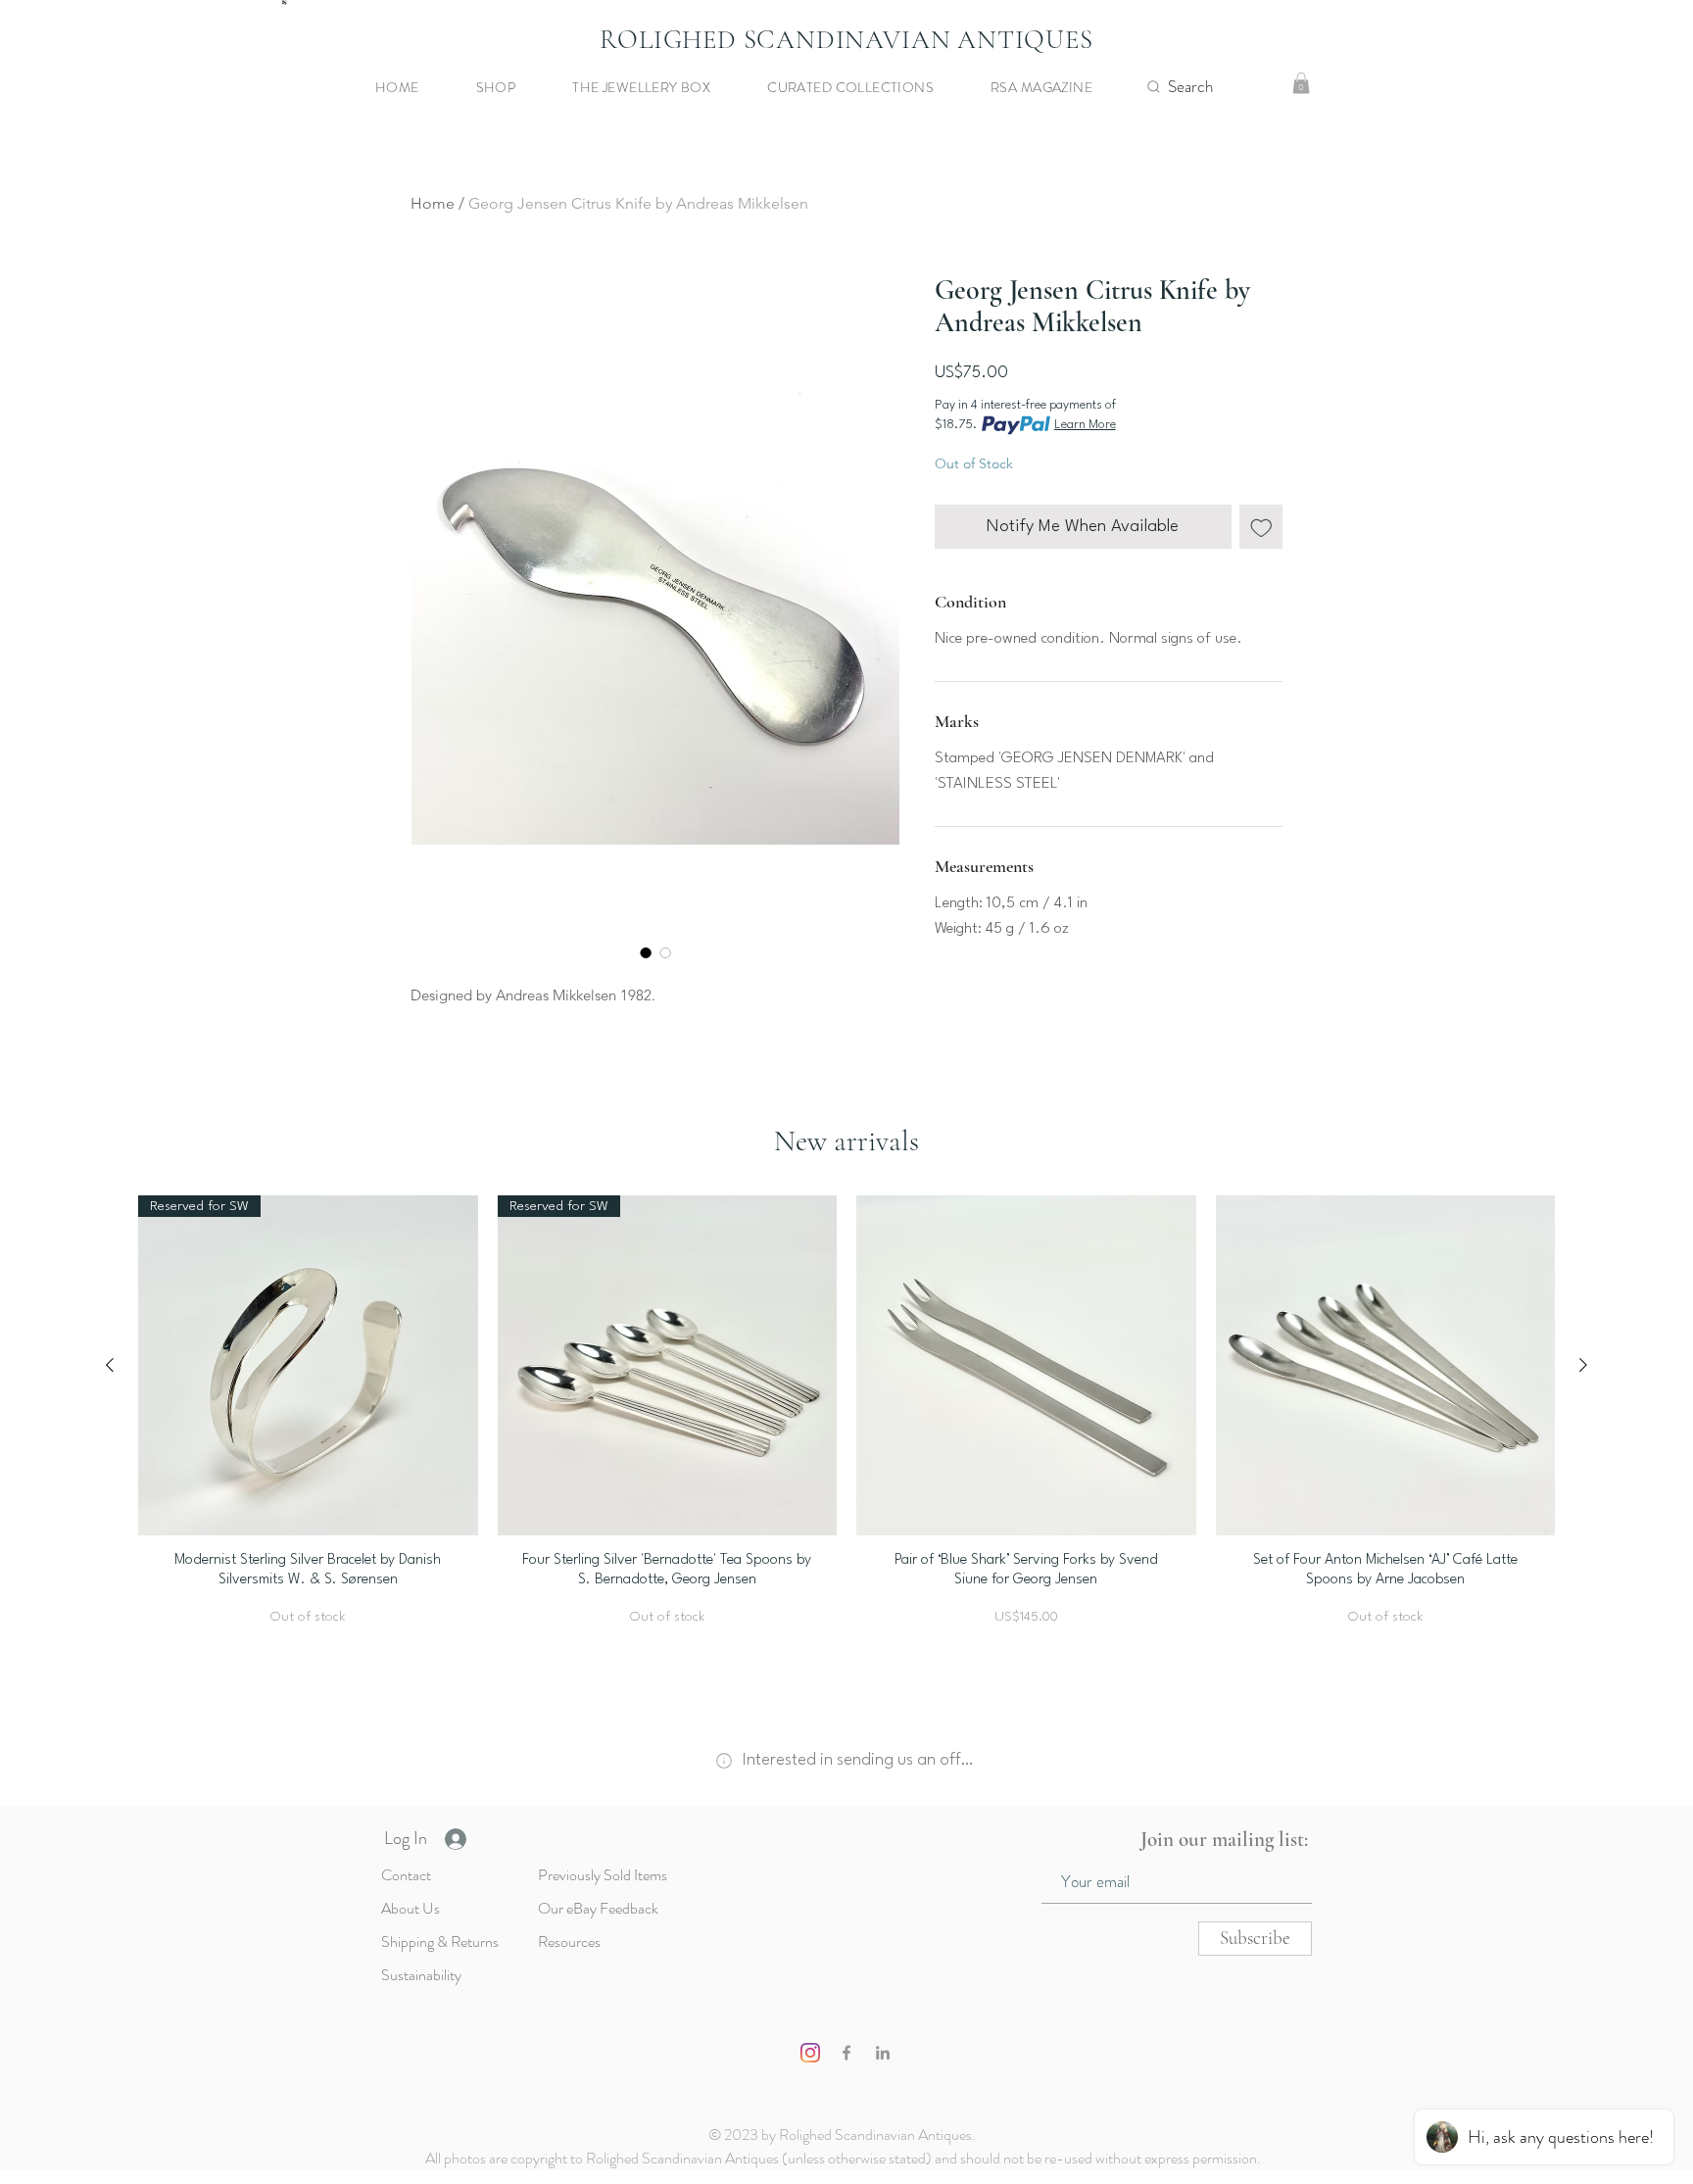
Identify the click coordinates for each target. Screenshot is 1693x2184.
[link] (1301, 83)
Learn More (1085, 425)
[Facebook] (846, 2053)
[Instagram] (810, 2053)
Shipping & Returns (440, 1941)
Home (433, 203)
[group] (846, 1421)
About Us (411, 1908)
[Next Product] (1583, 1365)
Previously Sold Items (603, 1875)
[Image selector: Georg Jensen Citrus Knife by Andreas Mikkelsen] (646, 952)
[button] (520, 87)
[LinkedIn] (883, 2053)
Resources (569, 1941)
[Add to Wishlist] (1261, 527)
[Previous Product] (110, 1365)
